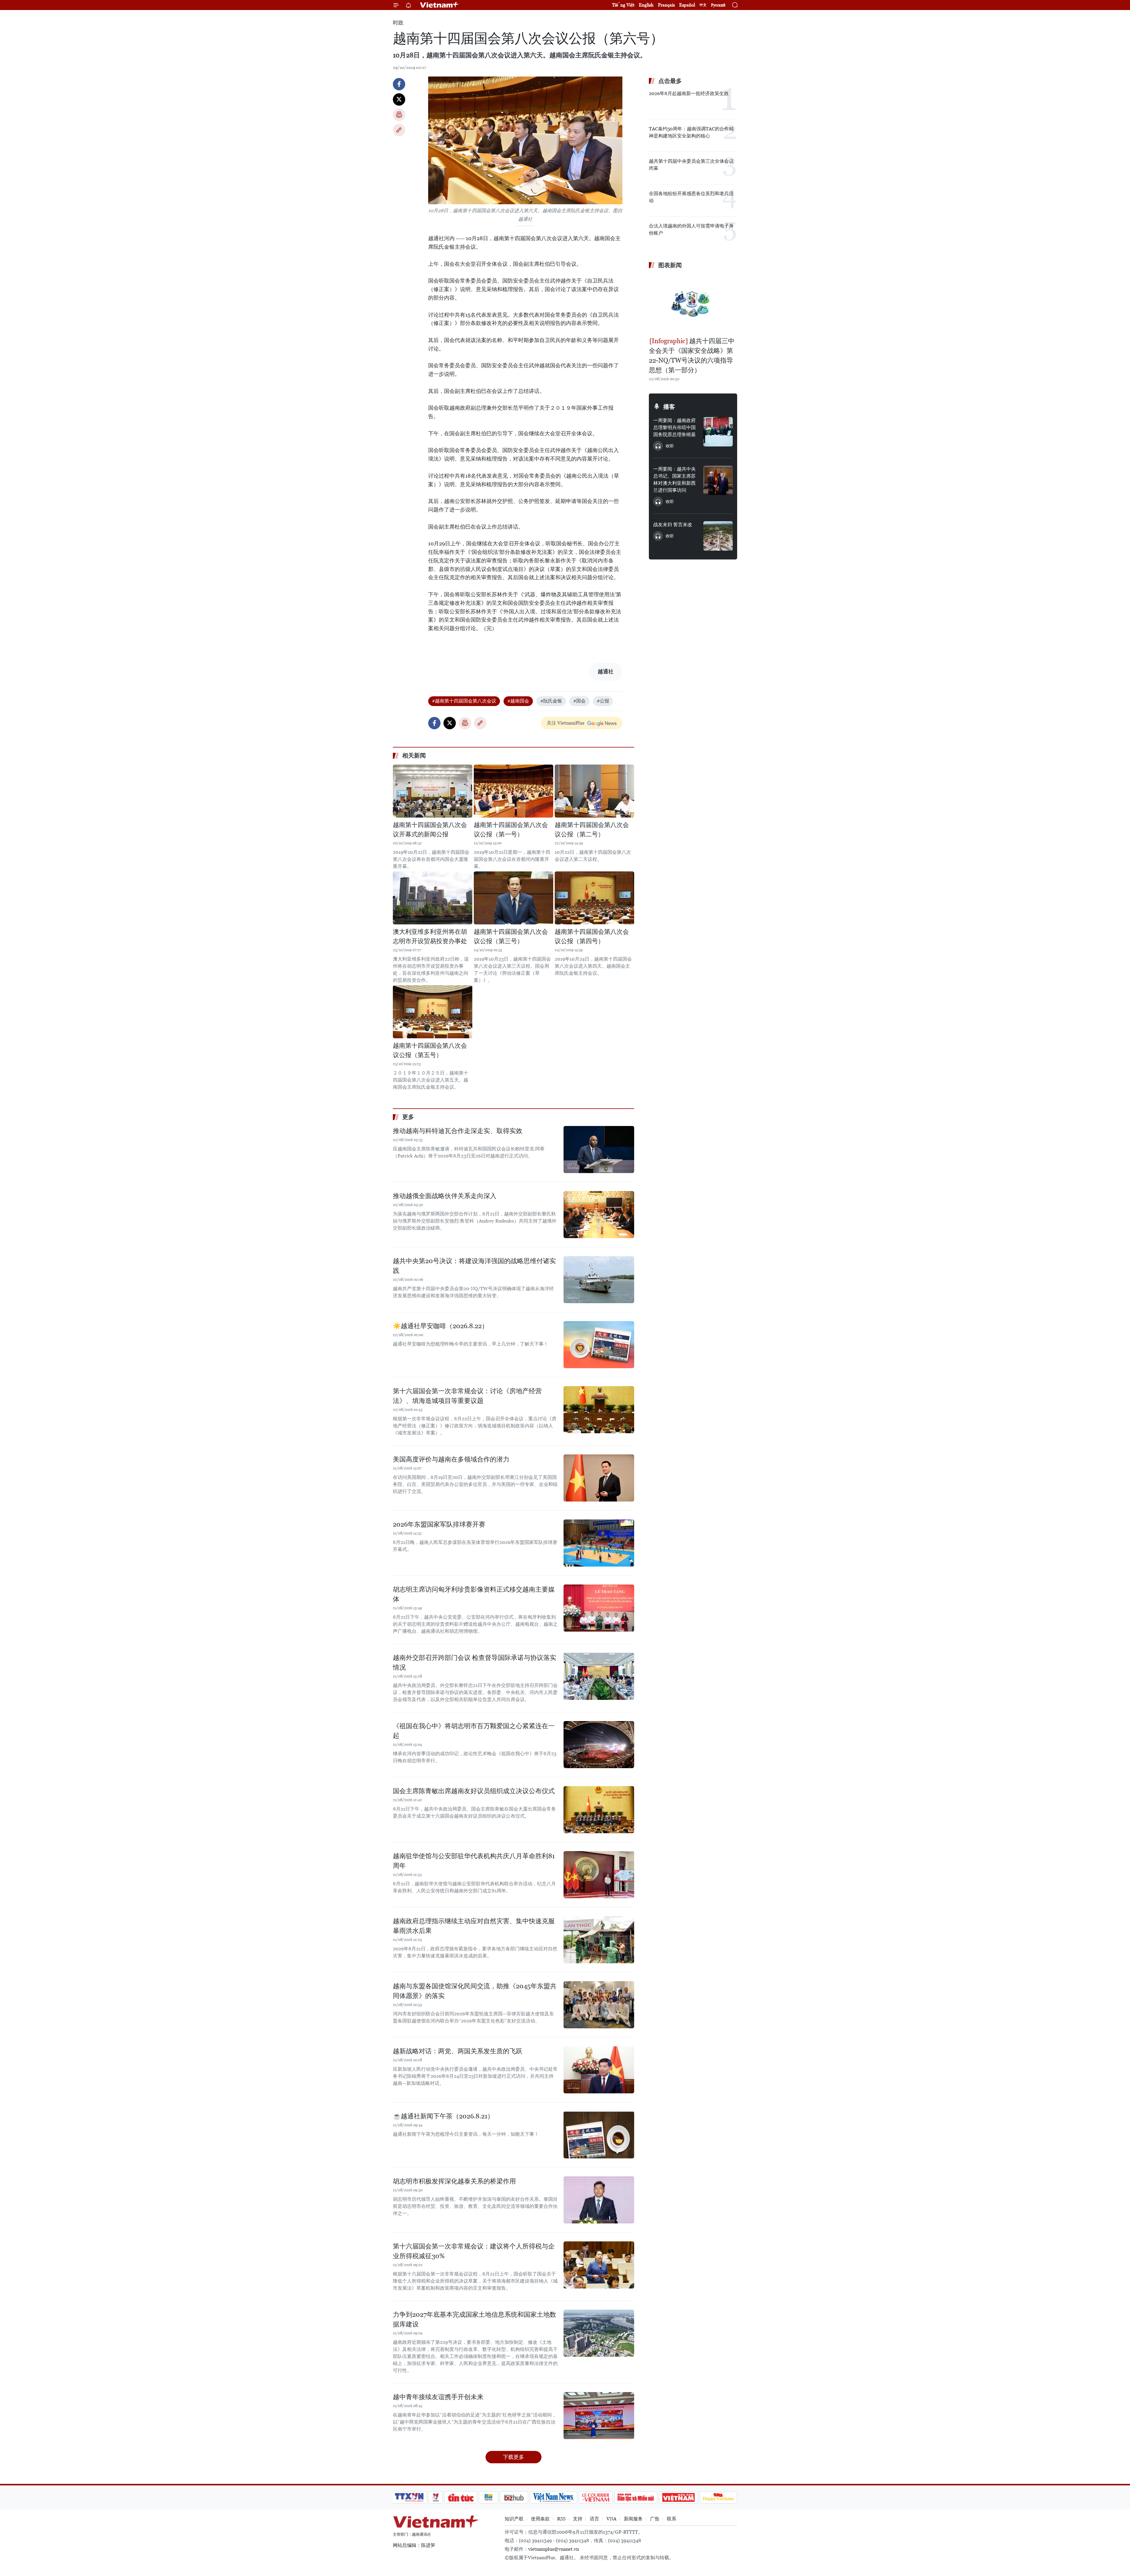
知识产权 (514, 2519)
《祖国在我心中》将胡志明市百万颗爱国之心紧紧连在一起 (474, 1731)
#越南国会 (518, 701)
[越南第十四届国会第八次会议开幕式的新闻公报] (433, 791)
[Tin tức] (461, 2497)
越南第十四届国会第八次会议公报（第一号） (511, 830)
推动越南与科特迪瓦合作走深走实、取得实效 (458, 1131)
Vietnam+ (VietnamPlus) (440, 5)
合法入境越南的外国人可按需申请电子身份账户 (691, 229)
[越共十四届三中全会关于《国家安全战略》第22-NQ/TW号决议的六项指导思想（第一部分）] (693, 304)
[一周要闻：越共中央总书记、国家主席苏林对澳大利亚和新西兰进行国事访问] (718, 480)
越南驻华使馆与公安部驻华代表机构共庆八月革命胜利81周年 (474, 1861)
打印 (399, 115)
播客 (669, 407)
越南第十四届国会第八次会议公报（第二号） (592, 830)
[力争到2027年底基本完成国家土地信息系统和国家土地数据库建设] (599, 2333)
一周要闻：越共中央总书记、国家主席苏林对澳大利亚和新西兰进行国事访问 (674, 480)
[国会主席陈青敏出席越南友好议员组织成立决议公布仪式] (599, 1810)
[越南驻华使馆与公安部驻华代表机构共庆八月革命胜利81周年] (599, 1875)
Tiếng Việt (623, 5)
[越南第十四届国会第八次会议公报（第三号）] (514, 898)
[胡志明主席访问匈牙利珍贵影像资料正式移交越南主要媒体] (599, 1608)
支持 (578, 2519)
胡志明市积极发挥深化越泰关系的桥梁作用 (454, 2181)
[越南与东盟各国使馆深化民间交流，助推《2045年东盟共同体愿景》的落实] (599, 2005)
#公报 (603, 701)
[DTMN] (636, 2497)
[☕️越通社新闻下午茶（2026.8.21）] (599, 2135)
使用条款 (540, 2519)
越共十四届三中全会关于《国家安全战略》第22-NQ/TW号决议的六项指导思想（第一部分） (692, 356)
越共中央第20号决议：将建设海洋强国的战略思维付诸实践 (474, 1266)
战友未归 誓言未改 (673, 525)
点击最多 (670, 81)
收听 (670, 446)
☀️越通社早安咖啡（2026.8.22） (441, 1326)
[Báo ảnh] (678, 2497)
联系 (672, 2519)
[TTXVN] (409, 2497)
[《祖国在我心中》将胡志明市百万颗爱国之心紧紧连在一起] (599, 1745)
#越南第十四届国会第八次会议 (464, 701)
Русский (718, 5)
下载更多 (514, 2457)
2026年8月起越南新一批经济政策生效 (689, 93)
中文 (703, 5)
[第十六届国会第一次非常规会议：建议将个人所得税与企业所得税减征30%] (599, 2265)
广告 (655, 2519)
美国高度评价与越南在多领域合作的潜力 (451, 1459)
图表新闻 (670, 265)
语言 (594, 2519)
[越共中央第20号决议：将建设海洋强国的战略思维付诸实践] (599, 1280)
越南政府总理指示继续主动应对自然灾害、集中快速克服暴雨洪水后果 (474, 1926)
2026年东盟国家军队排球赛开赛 (439, 1524)
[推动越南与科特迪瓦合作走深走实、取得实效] (599, 1150)
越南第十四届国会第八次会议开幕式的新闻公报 (430, 830)
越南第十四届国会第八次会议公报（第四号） (592, 936)
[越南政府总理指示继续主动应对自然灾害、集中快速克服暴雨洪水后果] (599, 1940)
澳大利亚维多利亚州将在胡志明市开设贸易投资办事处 (430, 936)
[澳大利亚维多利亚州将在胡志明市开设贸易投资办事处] (433, 898)
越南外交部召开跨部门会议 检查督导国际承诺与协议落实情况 (475, 1662)
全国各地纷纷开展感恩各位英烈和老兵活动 (691, 197)
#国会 (579, 701)
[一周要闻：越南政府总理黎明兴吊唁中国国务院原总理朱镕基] (718, 432)
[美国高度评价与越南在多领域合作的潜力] (599, 1478)
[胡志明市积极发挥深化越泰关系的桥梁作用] (599, 2200)
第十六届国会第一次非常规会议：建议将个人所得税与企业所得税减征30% (474, 2251)
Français (666, 5)
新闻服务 (633, 2519)
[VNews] (436, 2497)
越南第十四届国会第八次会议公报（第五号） (430, 1050)
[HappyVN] (718, 2497)
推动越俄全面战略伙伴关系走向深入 (445, 1196)
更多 (408, 1117)
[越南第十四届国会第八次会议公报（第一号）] (514, 791)
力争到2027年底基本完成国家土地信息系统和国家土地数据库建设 (475, 2319)
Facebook (399, 84)
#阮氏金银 (551, 701)
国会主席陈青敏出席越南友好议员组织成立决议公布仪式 (474, 1791)
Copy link (399, 130)
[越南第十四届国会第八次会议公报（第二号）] (594, 791)
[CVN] (596, 2497)
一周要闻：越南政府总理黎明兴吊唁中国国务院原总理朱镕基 (674, 427)
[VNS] (553, 2497)
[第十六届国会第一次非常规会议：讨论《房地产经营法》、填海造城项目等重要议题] (599, 1410)
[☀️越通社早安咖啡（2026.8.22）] (599, 1345)
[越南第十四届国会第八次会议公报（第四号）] (594, 898)
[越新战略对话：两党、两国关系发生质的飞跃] (599, 2070)
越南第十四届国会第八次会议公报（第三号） (511, 936)
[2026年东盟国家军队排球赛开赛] (599, 1543)
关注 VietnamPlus (566, 723)
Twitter (399, 99)
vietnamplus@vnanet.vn (554, 2549)
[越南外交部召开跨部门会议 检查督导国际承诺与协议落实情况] (599, 1676)
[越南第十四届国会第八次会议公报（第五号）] (433, 1012)
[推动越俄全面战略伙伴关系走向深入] (599, 1215)
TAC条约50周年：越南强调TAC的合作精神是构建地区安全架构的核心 (691, 132)
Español (687, 5)
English (646, 5)
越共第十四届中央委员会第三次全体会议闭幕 (691, 165)
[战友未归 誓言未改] (718, 536)
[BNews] (489, 2497)
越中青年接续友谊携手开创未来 (438, 2397)
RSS (561, 2519)
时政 (398, 23)
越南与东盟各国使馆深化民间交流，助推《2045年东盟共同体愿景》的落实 (475, 1991)
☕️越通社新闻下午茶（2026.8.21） (443, 2116)
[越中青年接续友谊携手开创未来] (599, 2416)
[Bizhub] (514, 2497)
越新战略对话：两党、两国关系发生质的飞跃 (458, 2051)
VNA (611, 2519)
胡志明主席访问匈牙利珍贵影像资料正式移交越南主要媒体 (474, 1594)
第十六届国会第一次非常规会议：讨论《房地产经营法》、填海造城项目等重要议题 (467, 1396)
